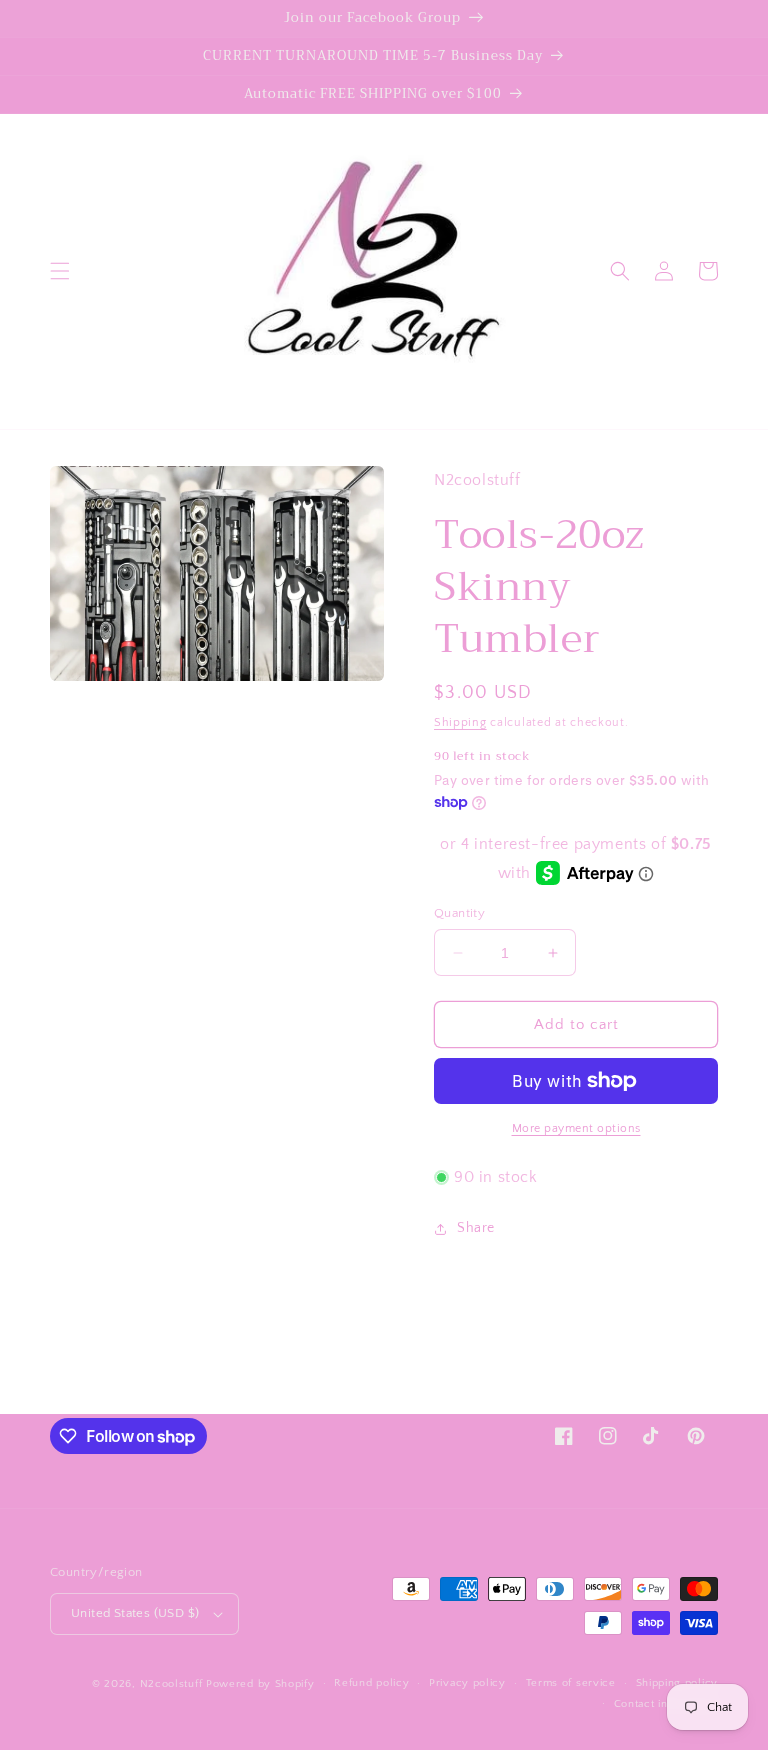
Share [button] (476, 1228)
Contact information (666, 1704)
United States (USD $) (135, 1613)
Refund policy (371, 1683)
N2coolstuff (171, 1684)
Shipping (460, 722)
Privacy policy (467, 1683)
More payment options (576, 1128)
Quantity (459, 913)
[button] (60, 271)
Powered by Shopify (260, 1684)
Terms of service (571, 1683)
